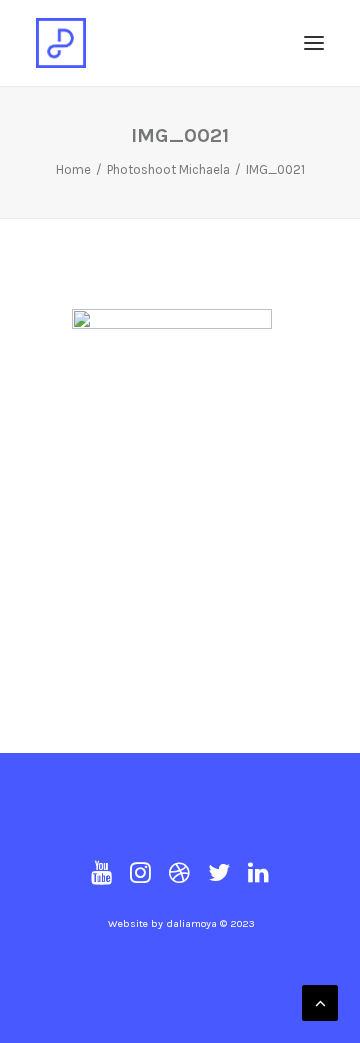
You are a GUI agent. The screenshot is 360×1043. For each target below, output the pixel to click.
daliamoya (191, 923)
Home (73, 169)
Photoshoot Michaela (168, 169)
